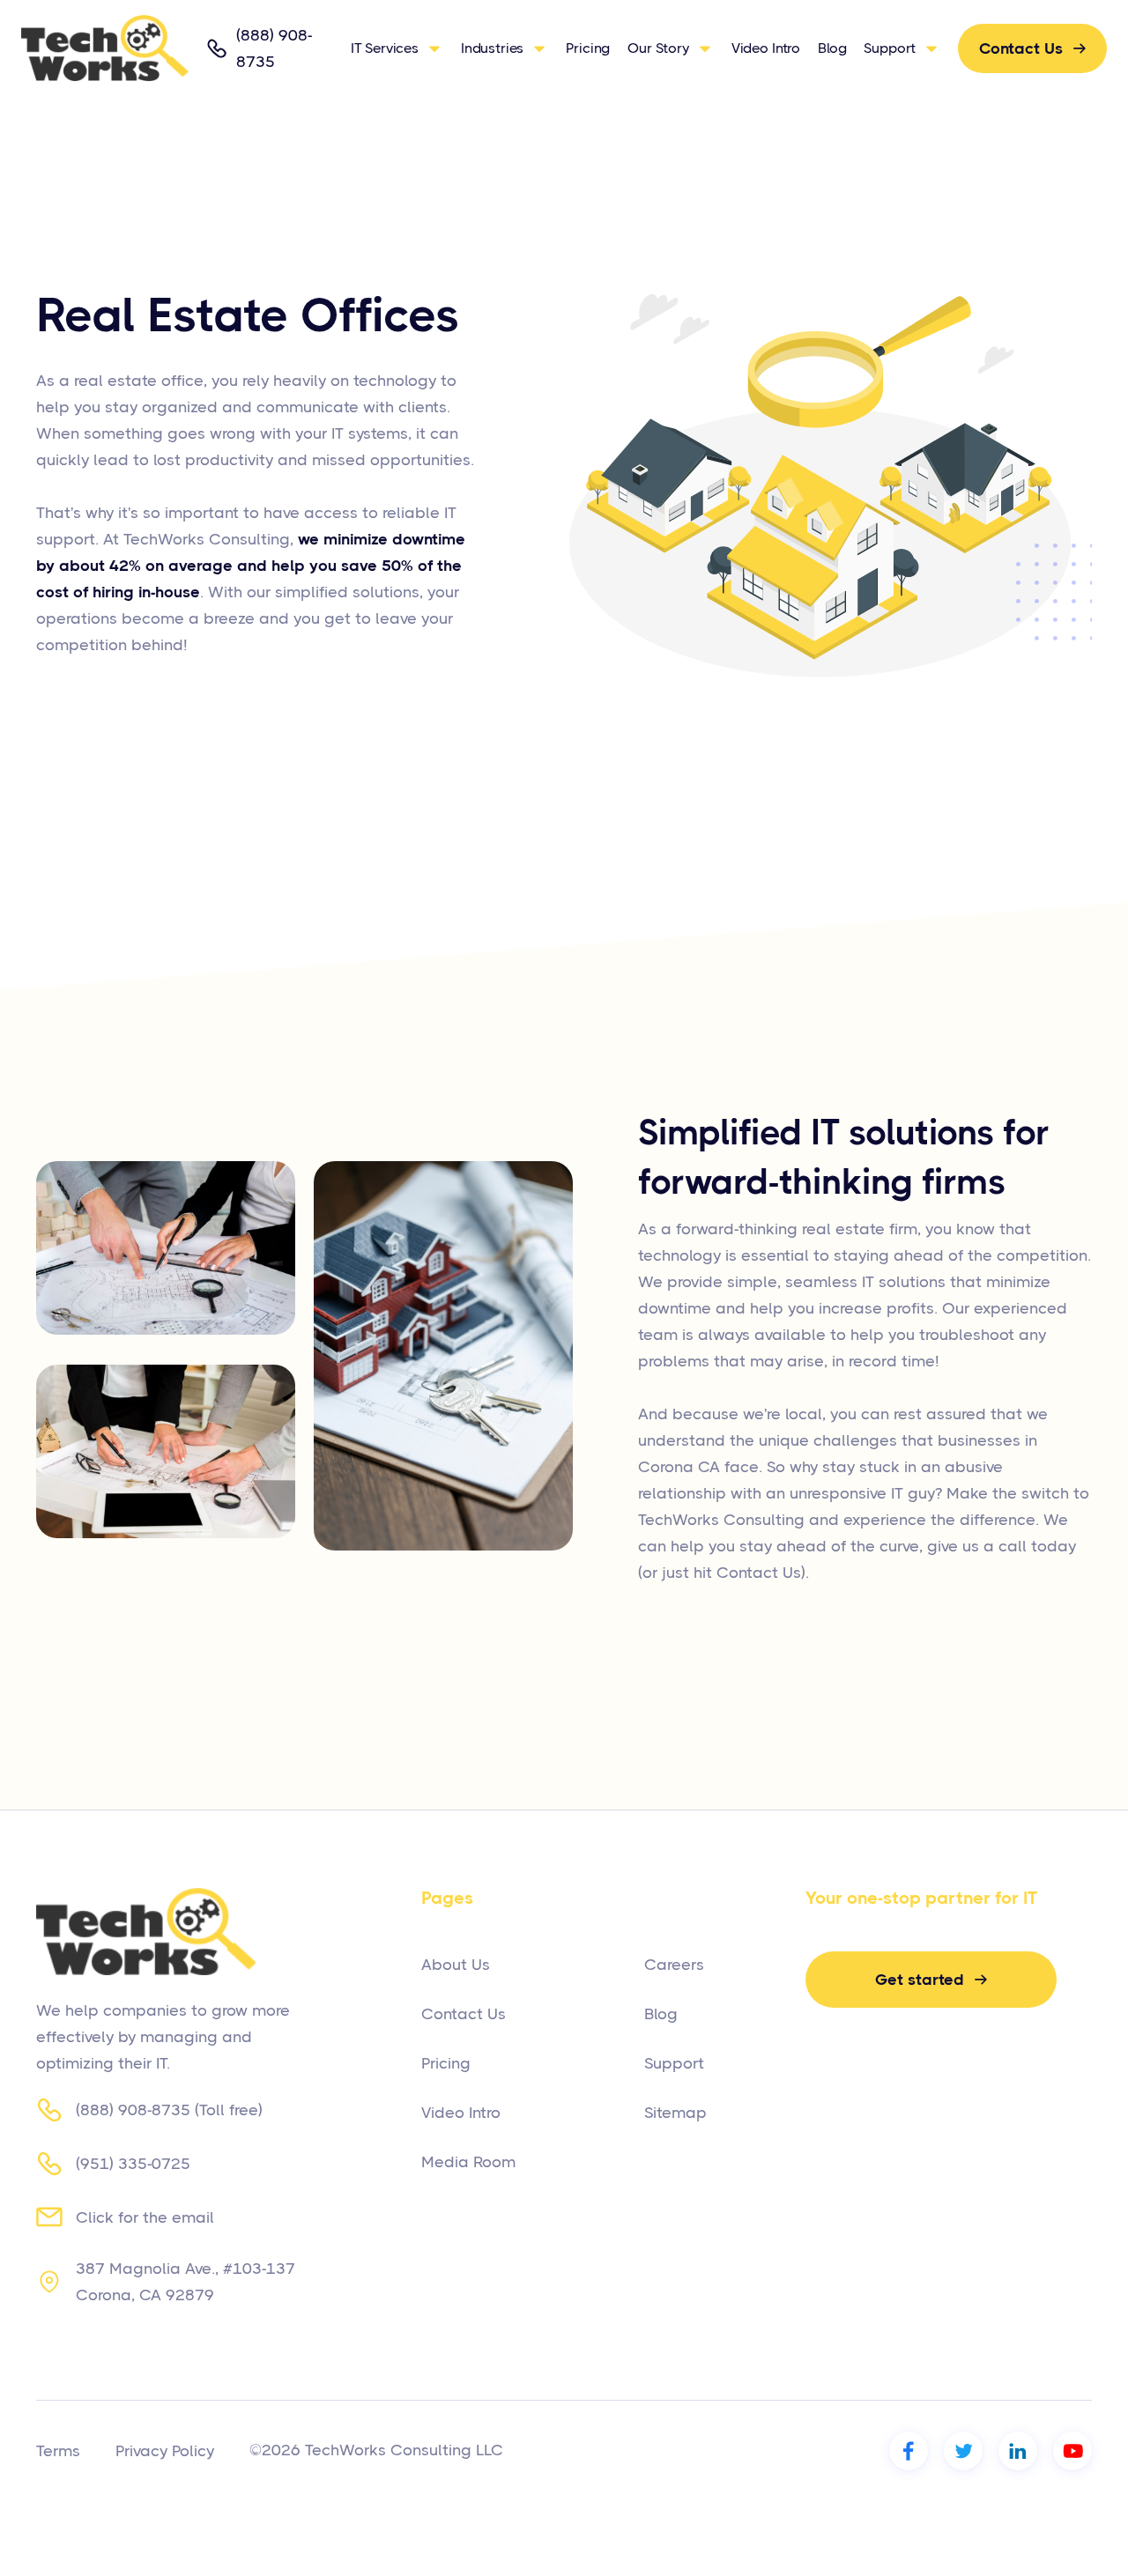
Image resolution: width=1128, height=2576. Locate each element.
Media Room (468, 2162)
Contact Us (464, 2014)
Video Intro (766, 48)
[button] (397, 48)
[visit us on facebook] (909, 2451)
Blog (832, 48)
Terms (58, 2451)
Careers (674, 1965)
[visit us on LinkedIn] (1018, 2451)
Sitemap (675, 2113)
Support (674, 2063)
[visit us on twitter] (963, 2451)
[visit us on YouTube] (1072, 2451)
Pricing (588, 48)
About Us (456, 1965)
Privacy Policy (165, 2451)
